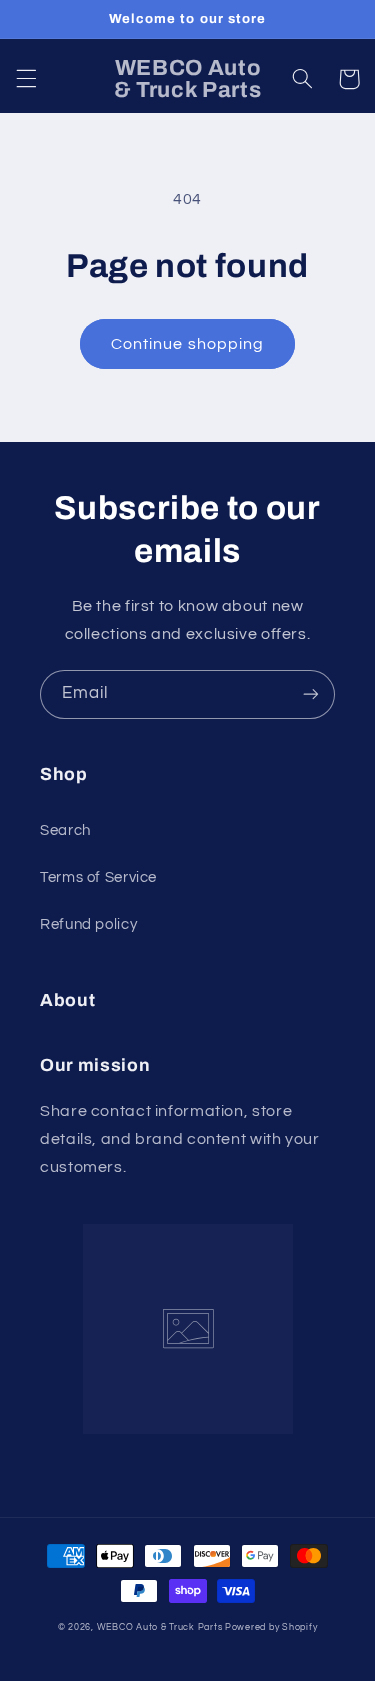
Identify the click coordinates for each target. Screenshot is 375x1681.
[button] (26, 79)
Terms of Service (98, 877)
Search (65, 830)
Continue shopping (187, 344)
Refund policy (88, 924)
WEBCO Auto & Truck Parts (160, 1627)
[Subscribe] (311, 694)
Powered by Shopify (271, 1627)
